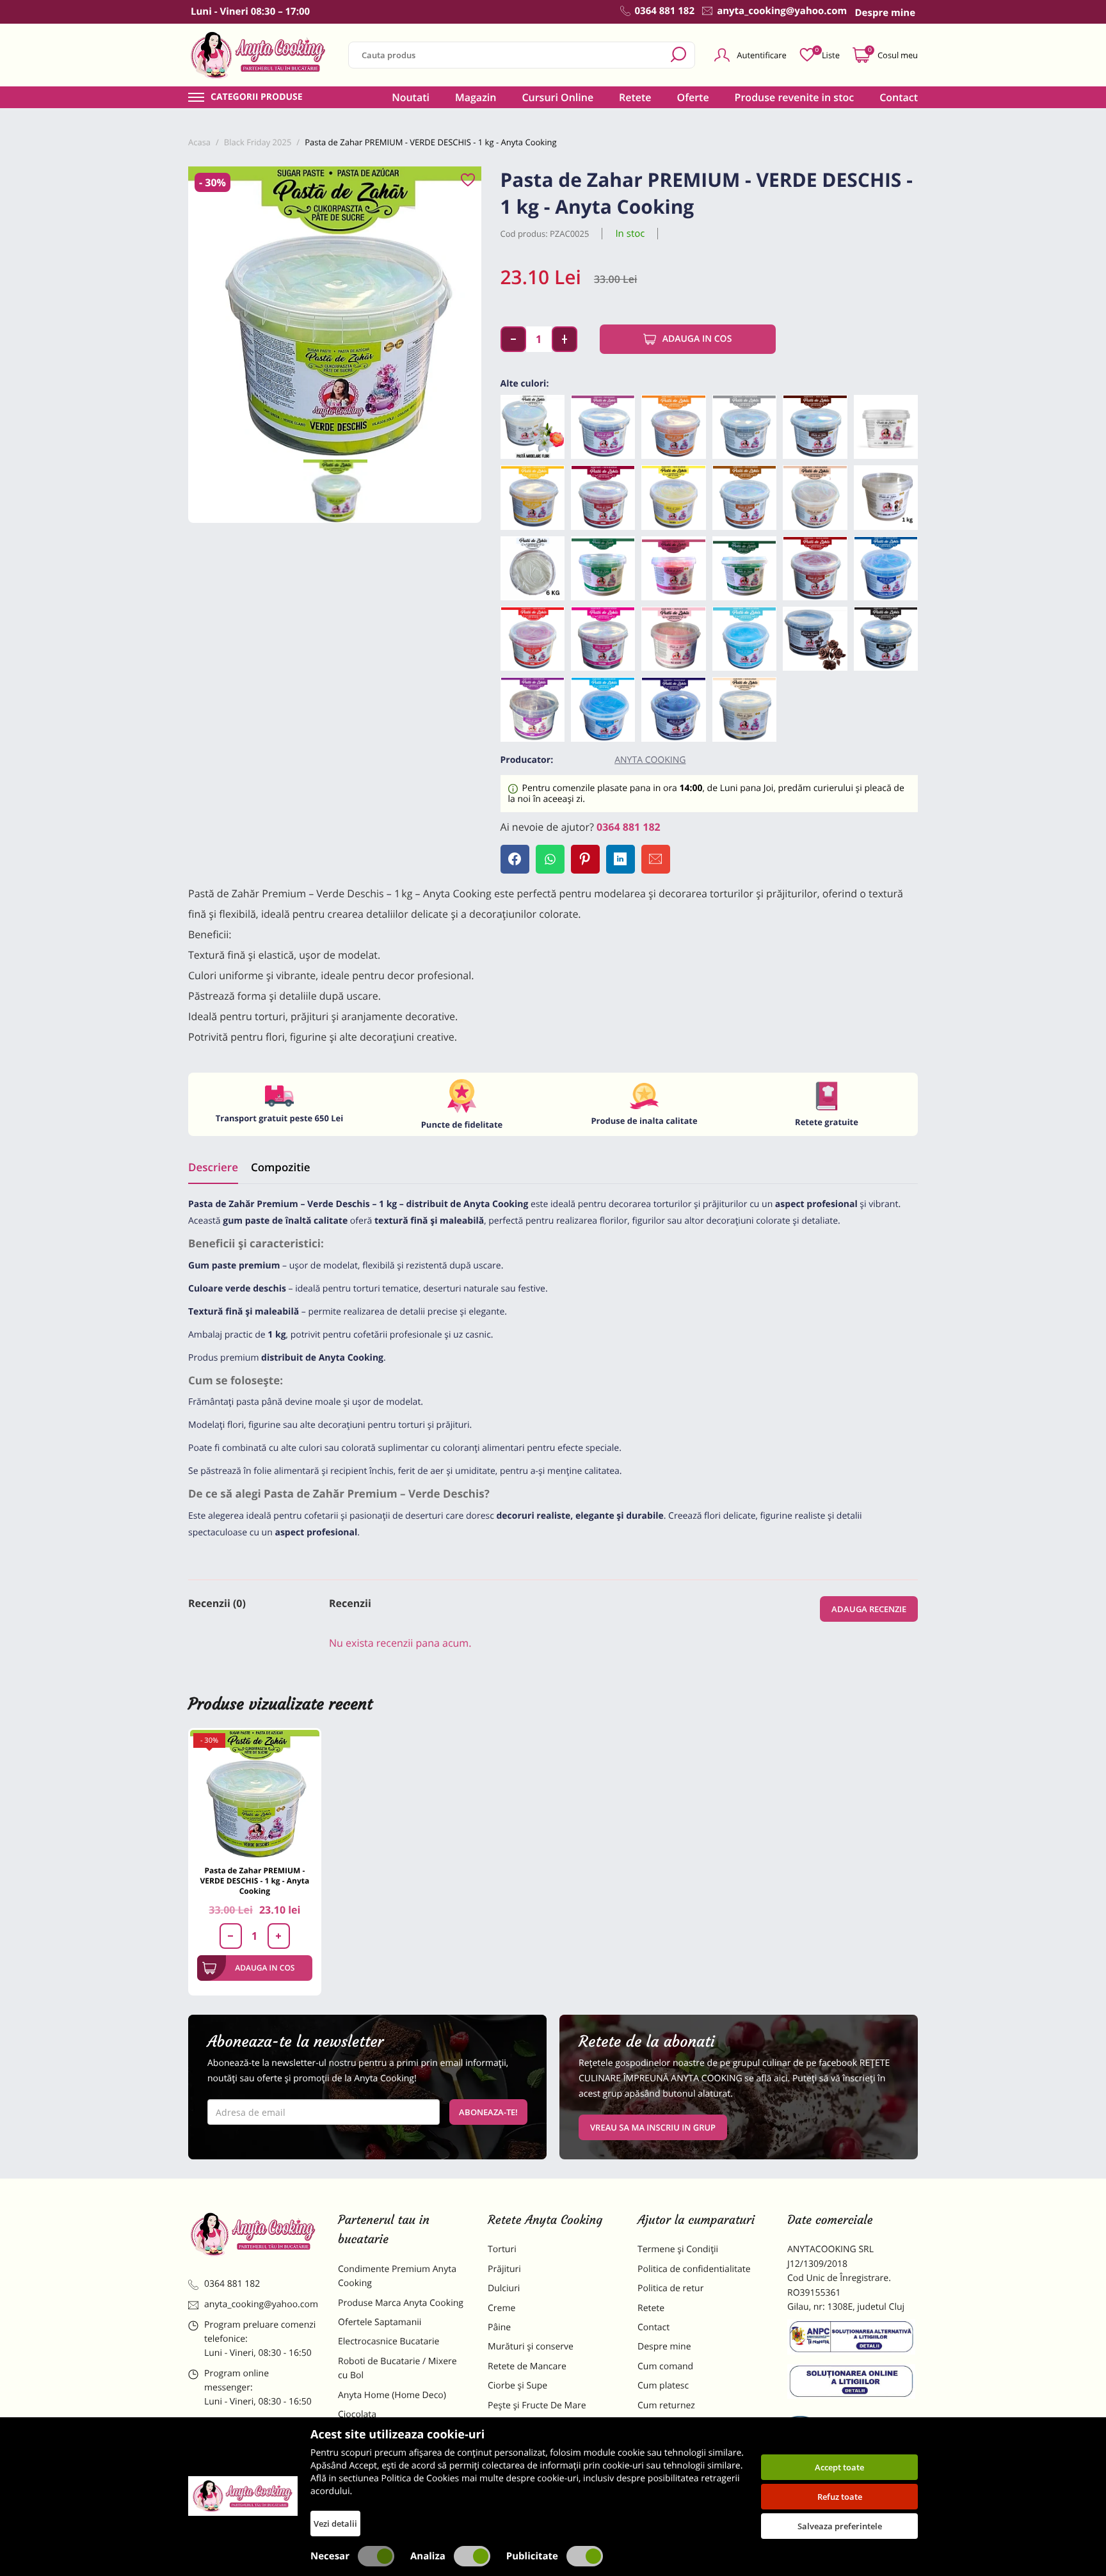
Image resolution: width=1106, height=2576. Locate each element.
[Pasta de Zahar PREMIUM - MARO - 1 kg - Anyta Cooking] (744, 497)
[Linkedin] (621, 859)
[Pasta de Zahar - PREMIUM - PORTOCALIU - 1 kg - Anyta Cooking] (673, 427)
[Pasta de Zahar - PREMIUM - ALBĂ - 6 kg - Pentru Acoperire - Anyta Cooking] (533, 568)
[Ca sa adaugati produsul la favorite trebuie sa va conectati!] (468, 180)
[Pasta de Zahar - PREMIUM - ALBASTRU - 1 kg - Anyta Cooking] (603, 709)
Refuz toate (840, 2497)
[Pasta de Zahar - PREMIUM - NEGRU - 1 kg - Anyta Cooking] (886, 639)
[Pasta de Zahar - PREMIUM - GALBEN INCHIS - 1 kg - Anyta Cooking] (533, 497)
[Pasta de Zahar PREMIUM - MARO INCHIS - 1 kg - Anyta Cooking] (815, 427)
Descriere (213, 1167)
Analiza (428, 2556)
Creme (501, 2308)
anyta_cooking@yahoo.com (261, 2304)
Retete (635, 97)
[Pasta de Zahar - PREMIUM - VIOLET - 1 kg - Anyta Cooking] (603, 427)
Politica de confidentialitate (694, 2269)
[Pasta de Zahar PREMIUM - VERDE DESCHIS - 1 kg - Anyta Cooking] (255, 1795)
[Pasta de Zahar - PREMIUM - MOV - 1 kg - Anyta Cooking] (533, 709)
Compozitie (280, 1167)
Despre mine (664, 2347)
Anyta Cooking (650, 760)
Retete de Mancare (527, 2366)
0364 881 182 (629, 827)
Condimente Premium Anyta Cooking (397, 2276)
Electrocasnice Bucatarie (389, 2341)
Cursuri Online (557, 97)
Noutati (411, 97)
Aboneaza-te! (488, 2112)
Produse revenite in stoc (795, 97)
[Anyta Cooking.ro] (243, 2496)
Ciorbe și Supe (517, 2386)
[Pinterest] (585, 859)
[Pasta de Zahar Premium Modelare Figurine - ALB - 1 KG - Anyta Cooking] (886, 497)
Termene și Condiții (678, 2249)
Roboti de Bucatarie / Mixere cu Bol (397, 2368)
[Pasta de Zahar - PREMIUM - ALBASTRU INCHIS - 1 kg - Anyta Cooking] (886, 568)
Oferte (693, 97)
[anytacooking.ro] (253, 2234)
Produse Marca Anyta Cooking (401, 2303)
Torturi (502, 2249)
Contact (899, 97)
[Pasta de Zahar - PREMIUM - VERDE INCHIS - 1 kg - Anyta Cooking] (744, 568)
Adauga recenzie (869, 1609)
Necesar (330, 2556)
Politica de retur (670, 2288)
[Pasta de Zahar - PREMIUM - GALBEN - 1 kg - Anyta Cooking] (673, 497)
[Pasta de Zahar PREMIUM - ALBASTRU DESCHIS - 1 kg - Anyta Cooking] (744, 639)
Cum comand (665, 2366)
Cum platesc (663, 2386)
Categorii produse (257, 97)
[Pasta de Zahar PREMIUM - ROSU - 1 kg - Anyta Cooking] (533, 639)
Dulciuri (504, 2288)
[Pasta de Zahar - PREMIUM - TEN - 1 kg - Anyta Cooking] (815, 497)
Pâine (499, 2327)
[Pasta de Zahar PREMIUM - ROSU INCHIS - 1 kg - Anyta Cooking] (815, 568)
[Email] (656, 859)
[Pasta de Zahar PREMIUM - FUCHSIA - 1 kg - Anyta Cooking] (603, 639)
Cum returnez (666, 2405)
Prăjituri (504, 2269)
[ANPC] (853, 2339)
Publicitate (532, 2556)
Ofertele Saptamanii (380, 2322)
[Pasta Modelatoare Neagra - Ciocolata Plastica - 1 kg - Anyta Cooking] (815, 639)
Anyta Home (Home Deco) (392, 2395)
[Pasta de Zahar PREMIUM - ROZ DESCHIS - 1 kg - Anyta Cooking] (673, 639)
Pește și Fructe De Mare (537, 2405)
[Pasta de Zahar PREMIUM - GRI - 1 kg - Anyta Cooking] (744, 427)
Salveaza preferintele (840, 2526)
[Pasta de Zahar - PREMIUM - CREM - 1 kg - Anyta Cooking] (744, 709)
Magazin (476, 97)
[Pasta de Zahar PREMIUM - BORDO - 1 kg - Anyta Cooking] (603, 497)
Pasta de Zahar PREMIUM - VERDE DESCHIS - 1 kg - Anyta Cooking (255, 1881)
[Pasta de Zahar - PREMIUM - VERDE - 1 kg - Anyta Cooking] (603, 568)
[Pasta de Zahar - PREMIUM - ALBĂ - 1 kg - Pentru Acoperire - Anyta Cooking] (886, 427)
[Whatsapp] (550, 859)
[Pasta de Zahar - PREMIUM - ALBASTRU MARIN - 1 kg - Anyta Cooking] (673, 709)
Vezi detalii (335, 2524)
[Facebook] (515, 859)
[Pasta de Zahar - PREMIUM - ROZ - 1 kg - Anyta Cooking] (673, 568)
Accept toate (839, 2467)
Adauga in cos (697, 339)
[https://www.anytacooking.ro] (259, 55)
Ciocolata (357, 2414)
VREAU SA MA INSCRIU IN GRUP (653, 2127)
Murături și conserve (531, 2347)
